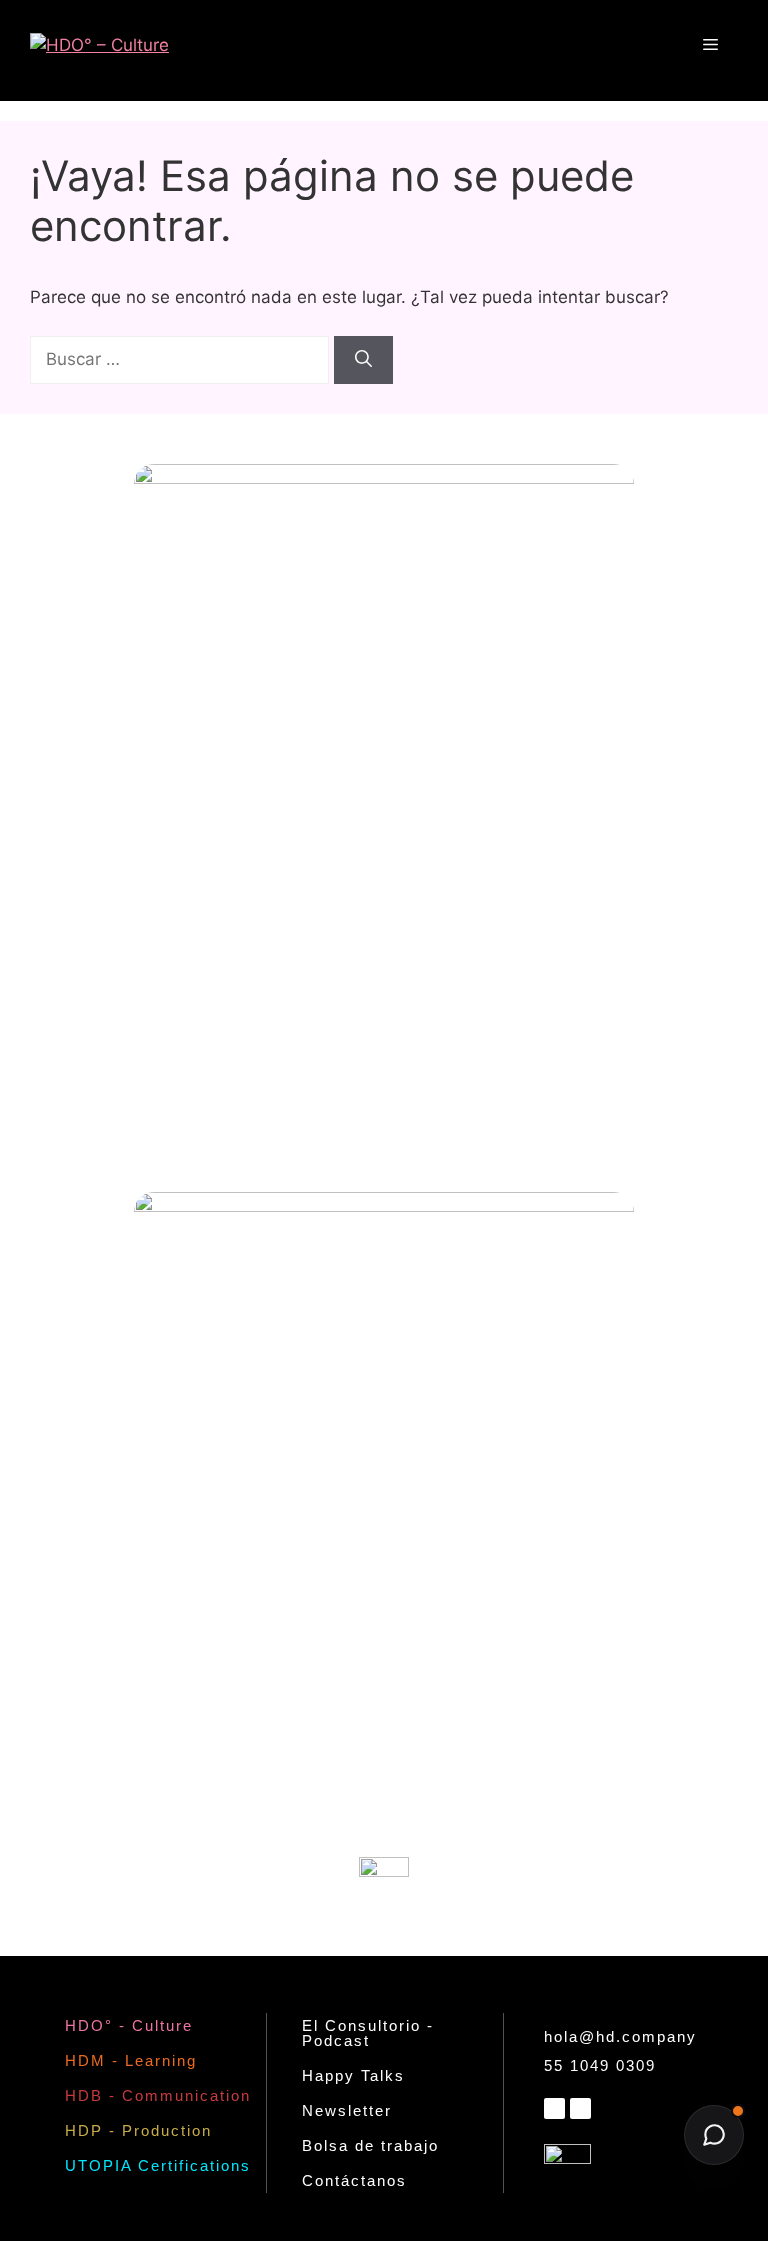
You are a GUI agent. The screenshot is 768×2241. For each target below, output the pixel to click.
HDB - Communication (158, 2095)
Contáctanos (354, 2180)
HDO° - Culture (129, 2025)
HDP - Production (138, 2130)
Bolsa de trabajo (370, 2145)
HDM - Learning (131, 2060)
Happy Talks (353, 2075)
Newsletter (347, 2110)
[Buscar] (363, 360)
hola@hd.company (620, 2036)
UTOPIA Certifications (158, 2165)
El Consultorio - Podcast (368, 2033)
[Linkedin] (554, 2108)
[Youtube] (580, 2108)
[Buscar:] (182, 359)
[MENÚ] (710, 45)
